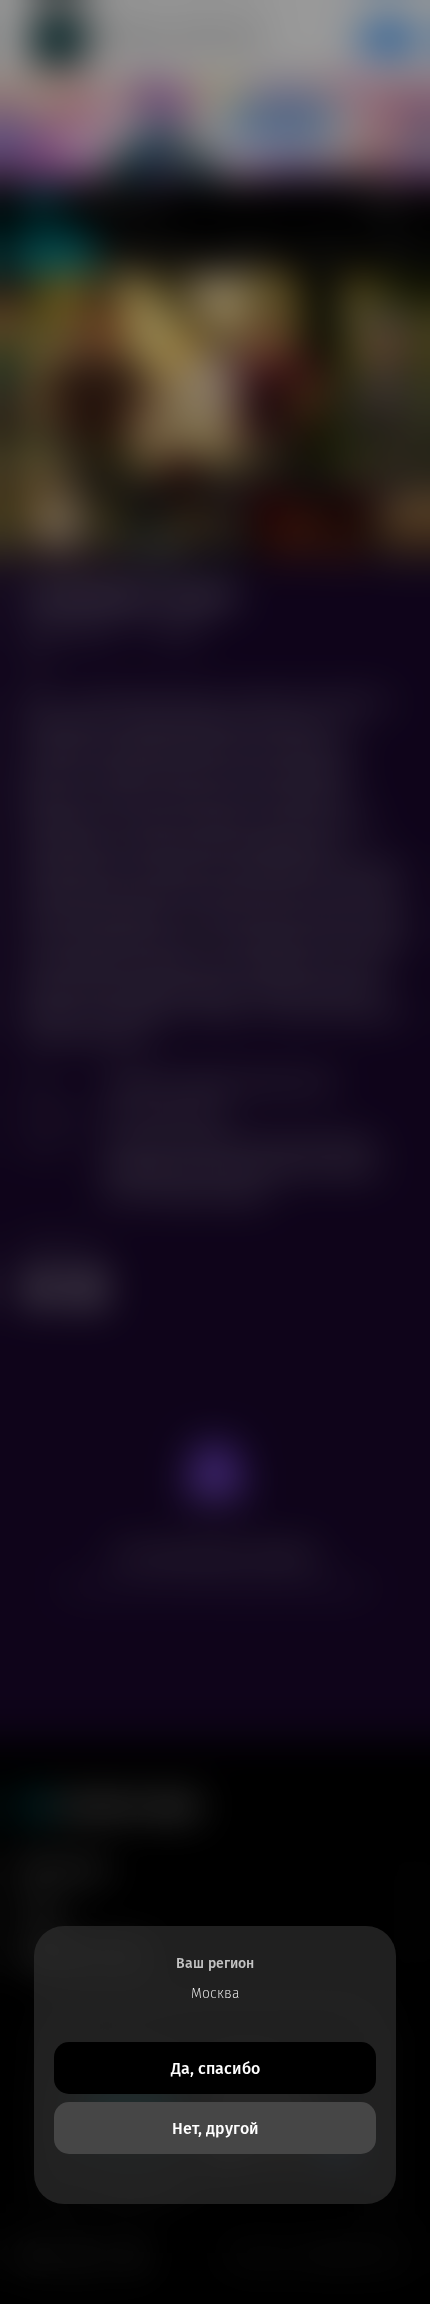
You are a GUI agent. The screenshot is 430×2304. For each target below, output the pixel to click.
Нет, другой (215, 2128)
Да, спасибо (215, 2068)
